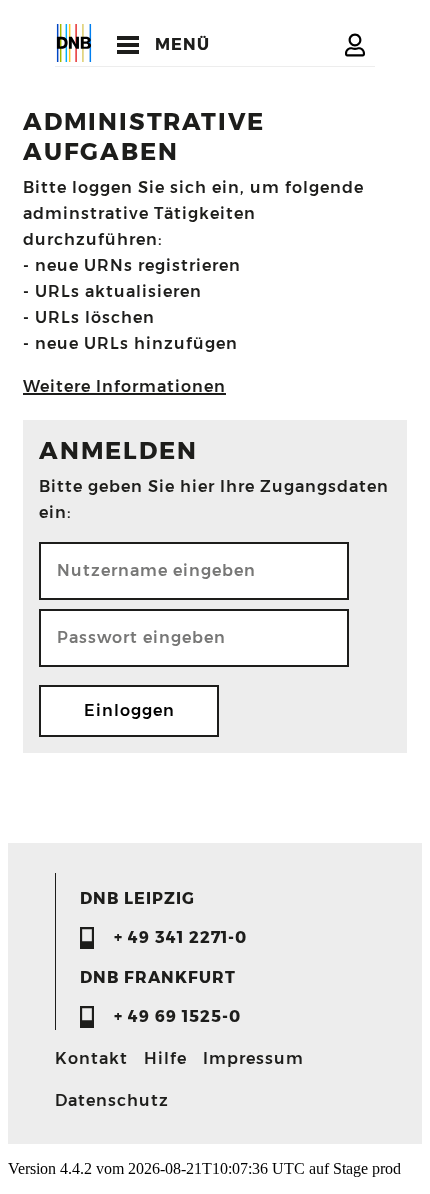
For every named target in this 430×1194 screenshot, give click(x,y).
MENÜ (182, 44)
